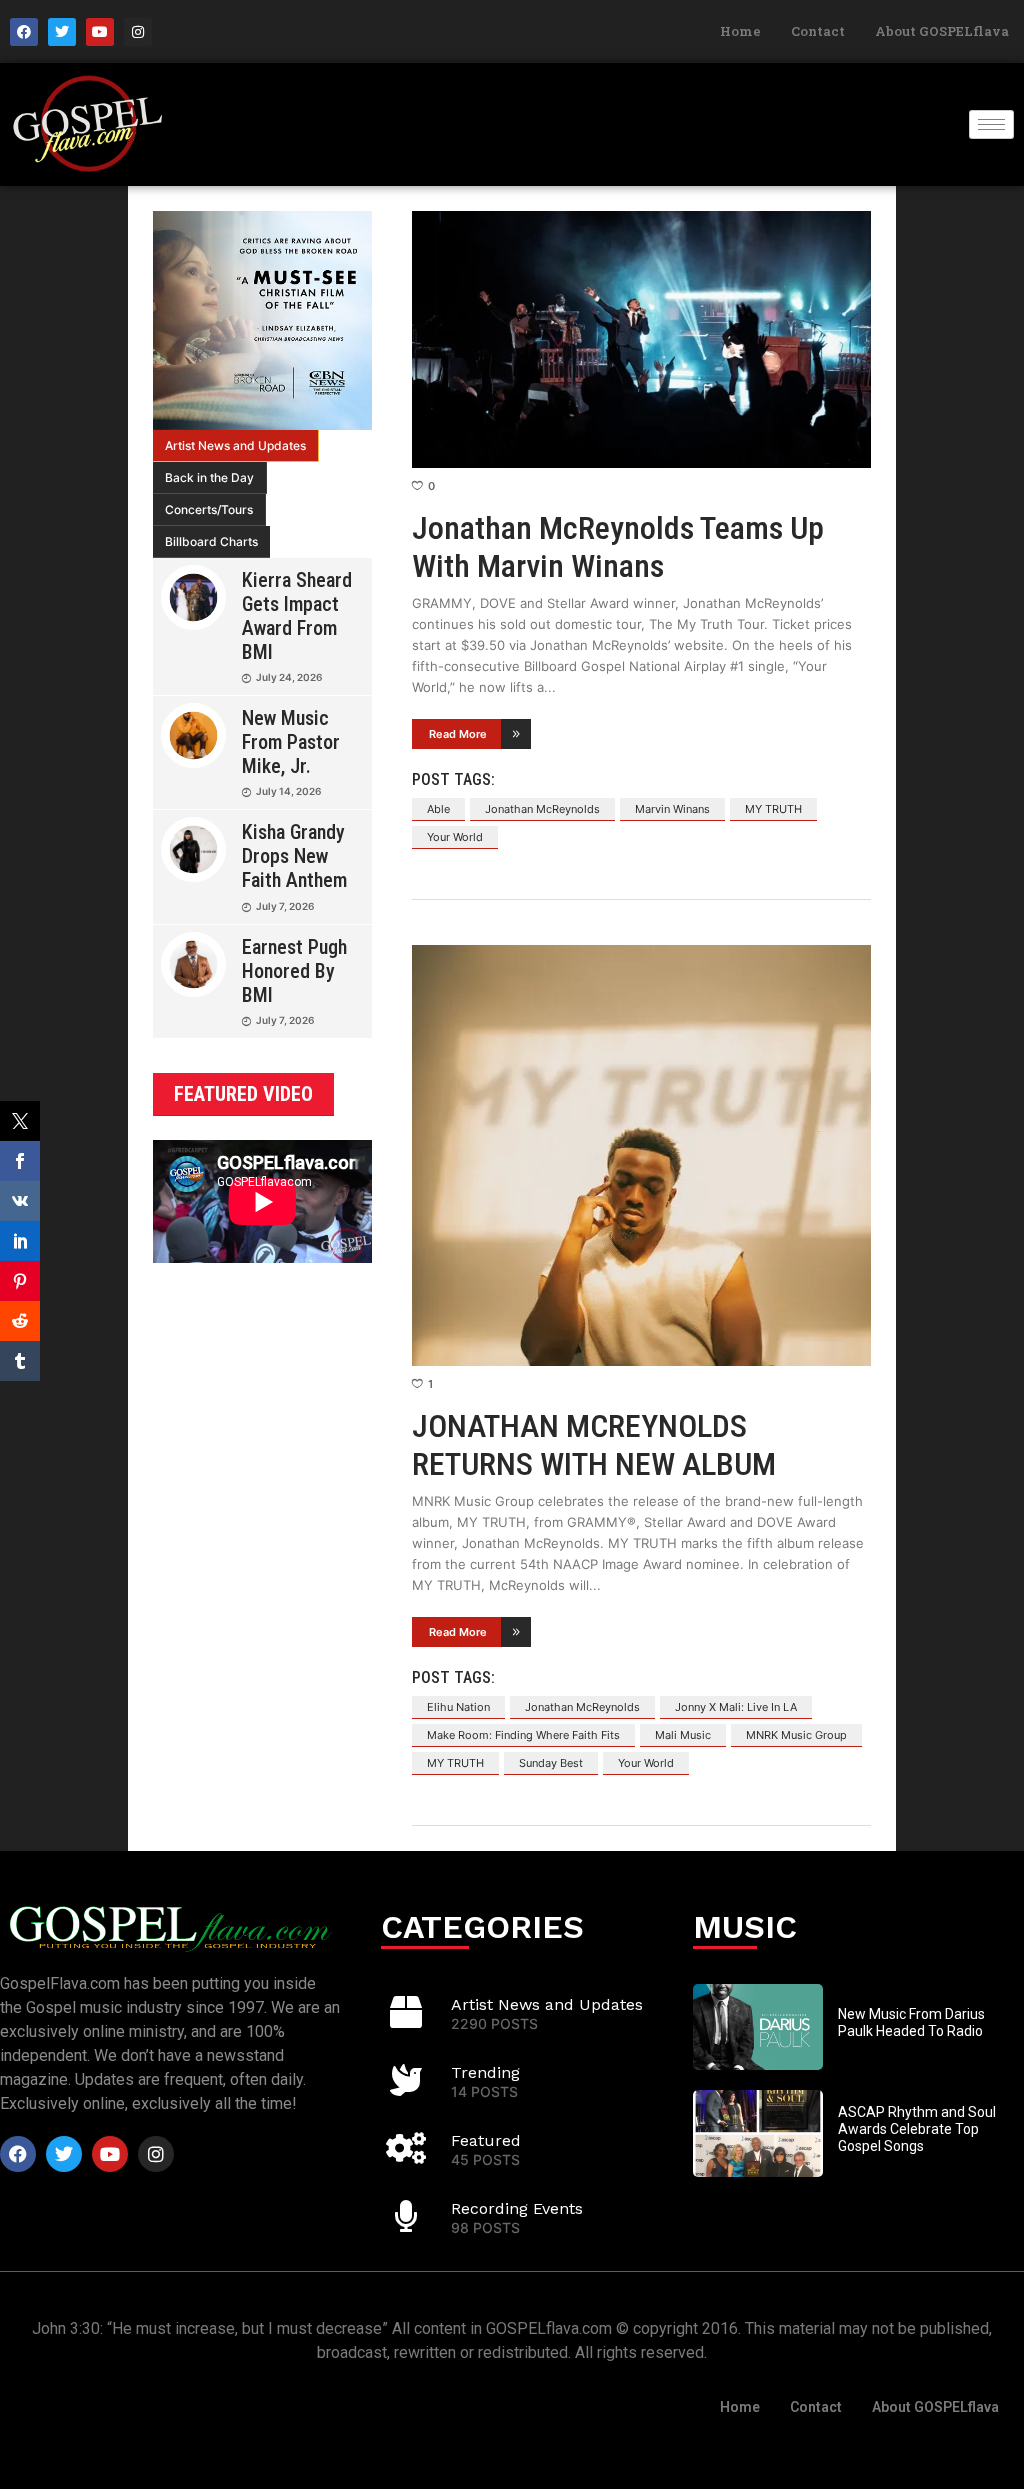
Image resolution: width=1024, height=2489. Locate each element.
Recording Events (517, 2208)
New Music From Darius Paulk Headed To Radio (911, 2022)
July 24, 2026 (289, 677)
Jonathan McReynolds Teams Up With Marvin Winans (618, 547)
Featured (486, 2140)
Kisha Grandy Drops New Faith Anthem (294, 856)
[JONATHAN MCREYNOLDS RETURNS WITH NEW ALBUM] (641, 1156)
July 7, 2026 (285, 906)
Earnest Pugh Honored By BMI (294, 971)
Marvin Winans (672, 809)
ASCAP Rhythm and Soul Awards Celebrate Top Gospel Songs (917, 2129)
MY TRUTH (773, 809)
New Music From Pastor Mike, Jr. (291, 742)
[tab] (236, 446)
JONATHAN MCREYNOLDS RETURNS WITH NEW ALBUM (594, 1445)
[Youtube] (100, 32)
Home (740, 31)
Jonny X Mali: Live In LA (736, 1707)
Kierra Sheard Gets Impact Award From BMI (297, 616)
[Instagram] (138, 32)
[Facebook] (24, 32)
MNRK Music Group (796, 1735)
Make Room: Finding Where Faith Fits (523, 1735)
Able (438, 809)
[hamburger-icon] (991, 124)
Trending (485, 2072)
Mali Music (683, 1735)
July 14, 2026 (288, 791)
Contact (818, 31)
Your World (455, 837)
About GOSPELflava (942, 31)
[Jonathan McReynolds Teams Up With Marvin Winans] (641, 339)
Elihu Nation (458, 1707)
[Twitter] (62, 32)
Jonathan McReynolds (542, 809)
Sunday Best (551, 1763)
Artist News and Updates (235, 445)
